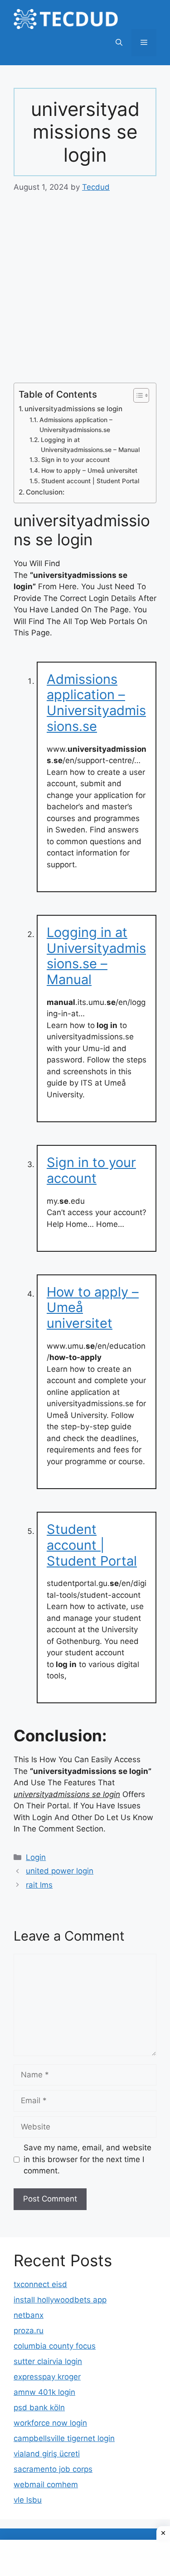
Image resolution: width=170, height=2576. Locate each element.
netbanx (29, 2315)
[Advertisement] (85, 294)
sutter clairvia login (48, 2361)
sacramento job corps (53, 2469)
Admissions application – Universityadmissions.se (76, 425)
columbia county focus (55, 2346)
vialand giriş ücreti (47, 2454)
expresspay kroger (47, 2377)
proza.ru (29, 2331)
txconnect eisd (40, 2284)
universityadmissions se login (73, 409)
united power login (60, 1871)
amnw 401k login (44, 2392)
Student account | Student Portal (90, 481)
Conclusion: (45, 492)
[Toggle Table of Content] (137, 395)
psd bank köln (39, 2408)
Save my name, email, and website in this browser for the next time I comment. (87, 2159)
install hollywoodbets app (60, 2300)
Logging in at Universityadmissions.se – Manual (90, 445)
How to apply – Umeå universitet (89, 471)
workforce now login (50, 2423)
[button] (119, 43)
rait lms (39, 1885)
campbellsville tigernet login (64, 2438)
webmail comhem (46, 2485)
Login (36, 1857)
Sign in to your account (75, 460)
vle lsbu (28, 2500)
